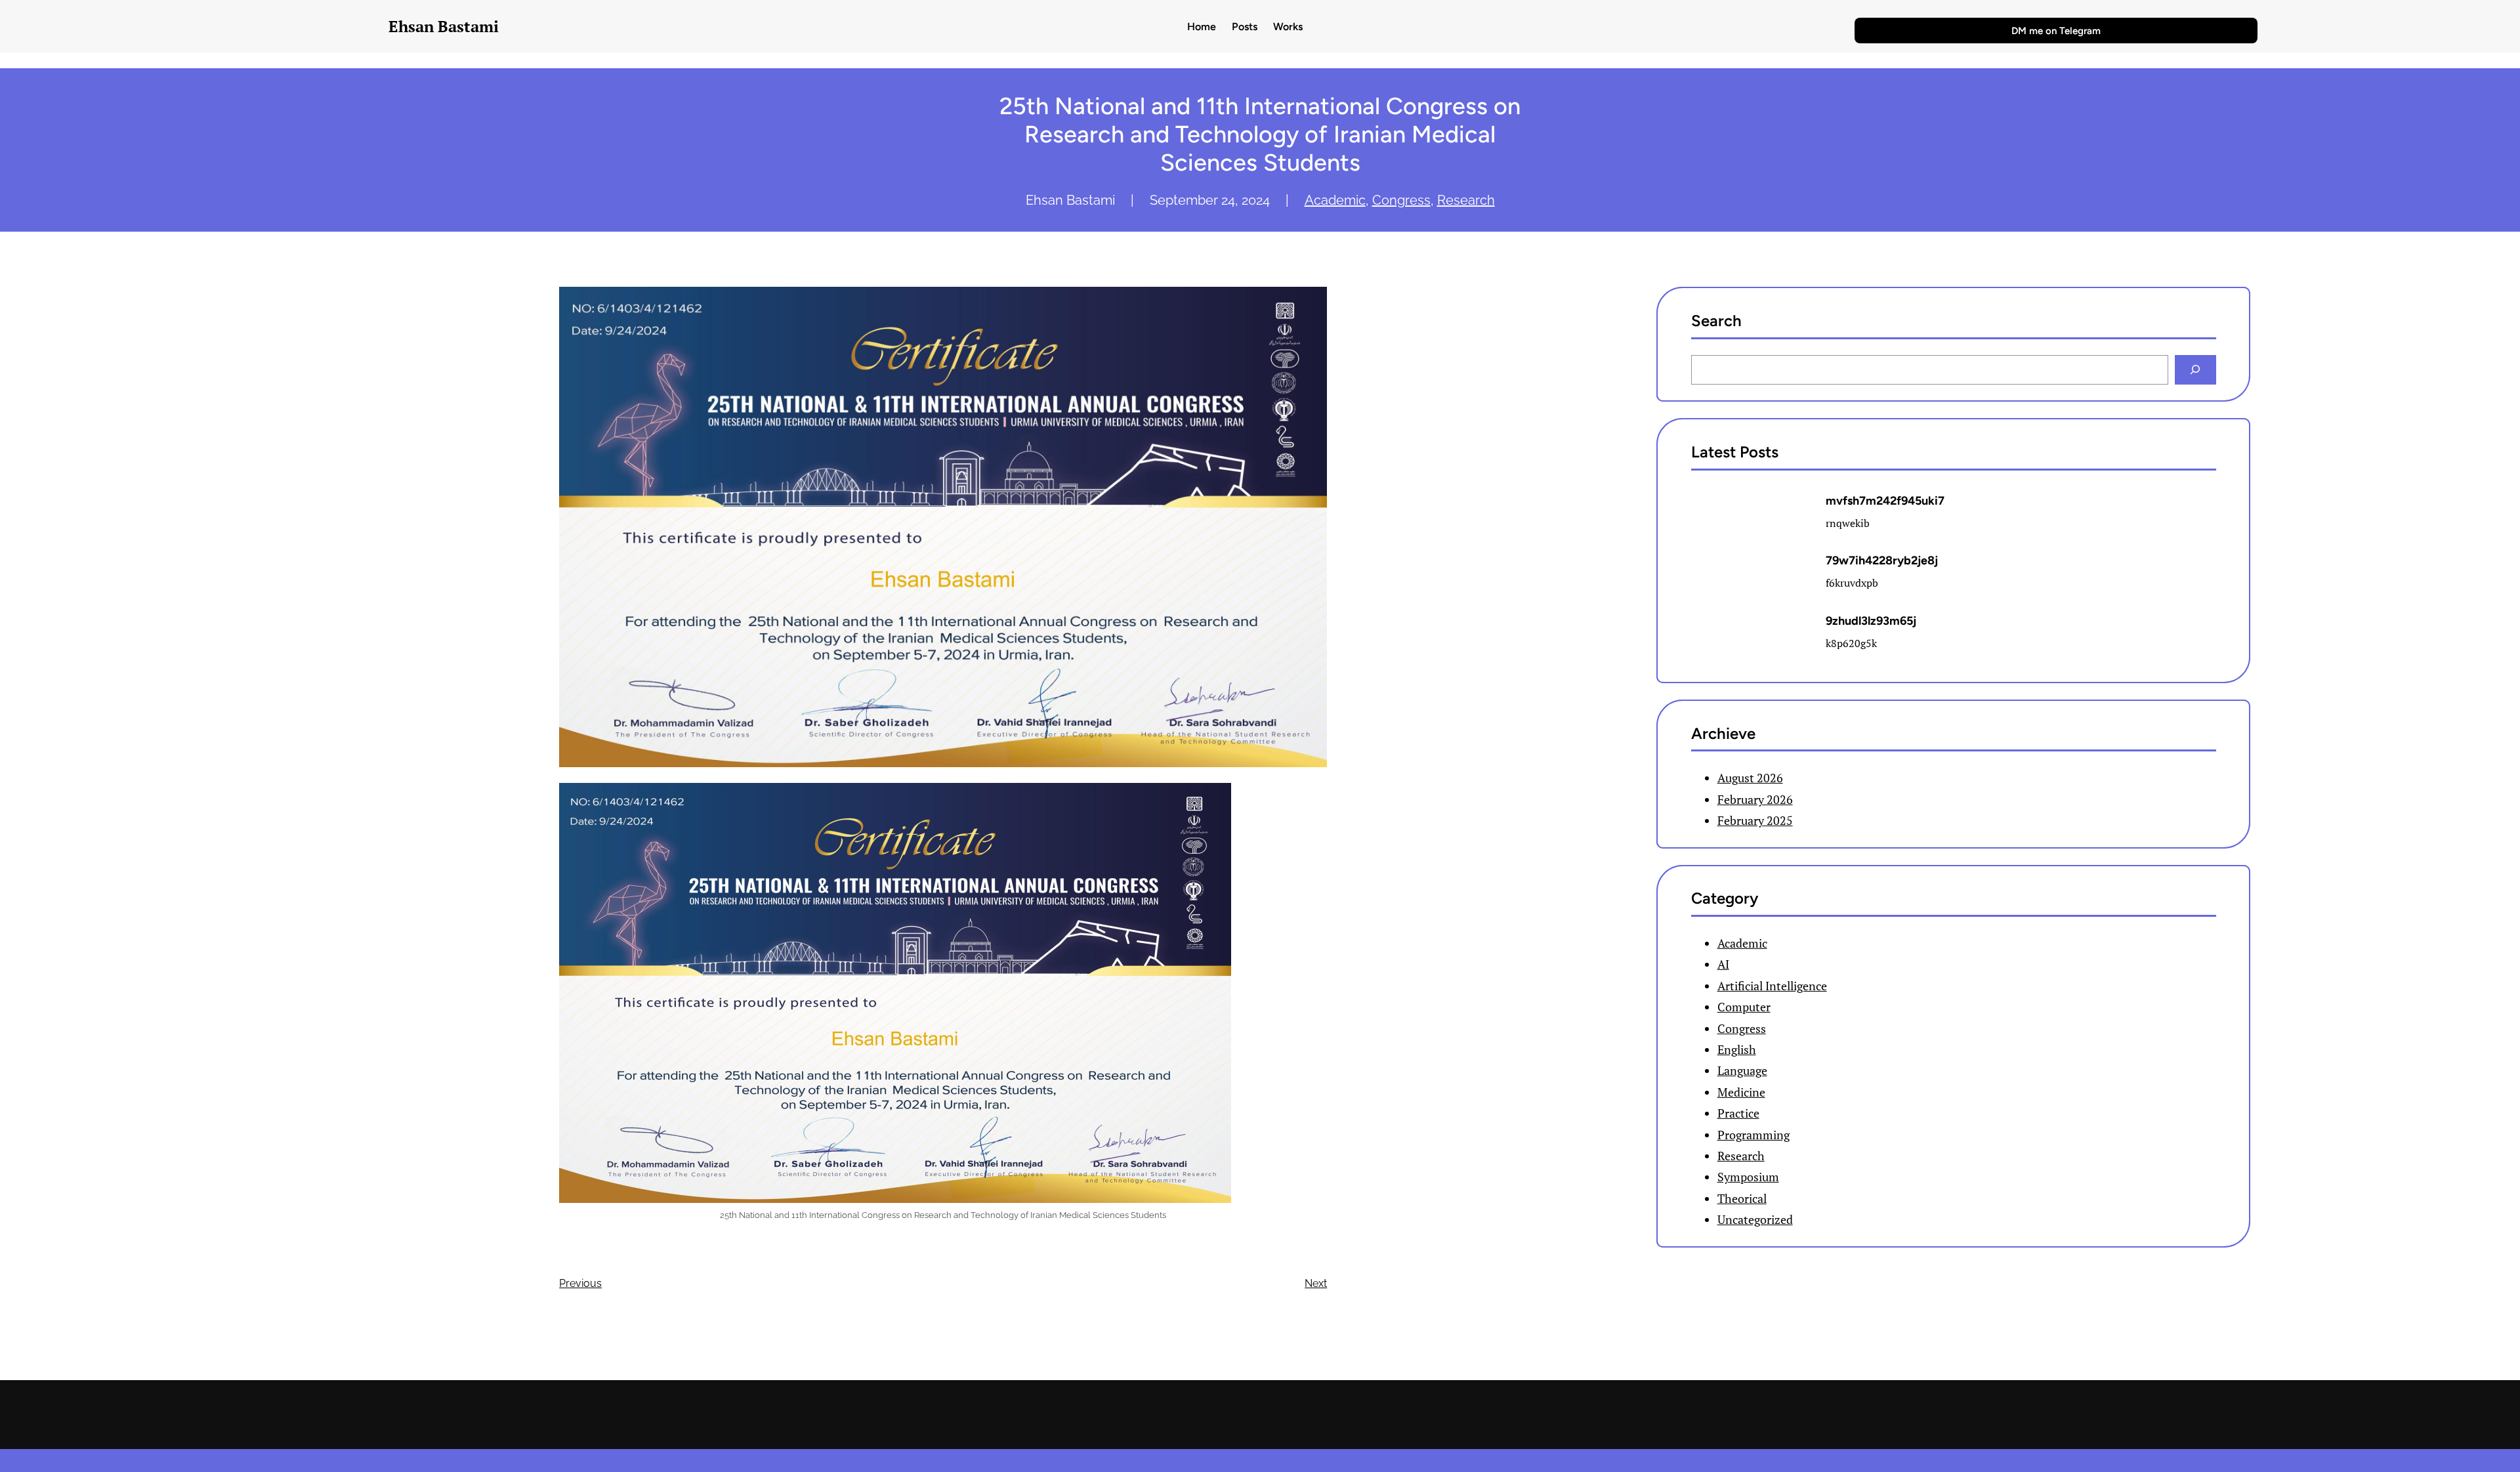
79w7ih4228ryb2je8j (1882, 560)
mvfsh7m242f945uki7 (1885, 501)
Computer (1744, 1007)
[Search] (2195, 370)
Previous (580, 1283)
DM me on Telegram (2056, 31)
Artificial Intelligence (1772, 986)
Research (1466, 200)
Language (1742, 1070)
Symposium (1748, 1177)
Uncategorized (1755, 1219)
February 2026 (1755, 799)
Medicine (1741, 1092)
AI (1723, 964)
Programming (1753, 1135)
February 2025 (1755, 820)
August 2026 (1750, 778)
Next (1316, 1283)
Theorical (1742, 1198)
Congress (1401, 200)
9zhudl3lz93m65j (1871, 621)
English (1737, 1049)
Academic (1335, 200)
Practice (1738, 1113)
